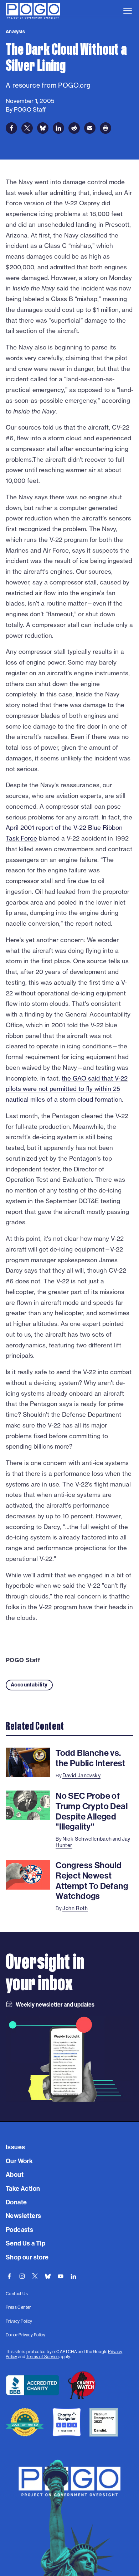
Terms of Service (42, 2357)
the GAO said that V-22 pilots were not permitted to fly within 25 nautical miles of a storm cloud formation (67, 1089)
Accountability (29, 1685)
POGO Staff (23, 1660)
